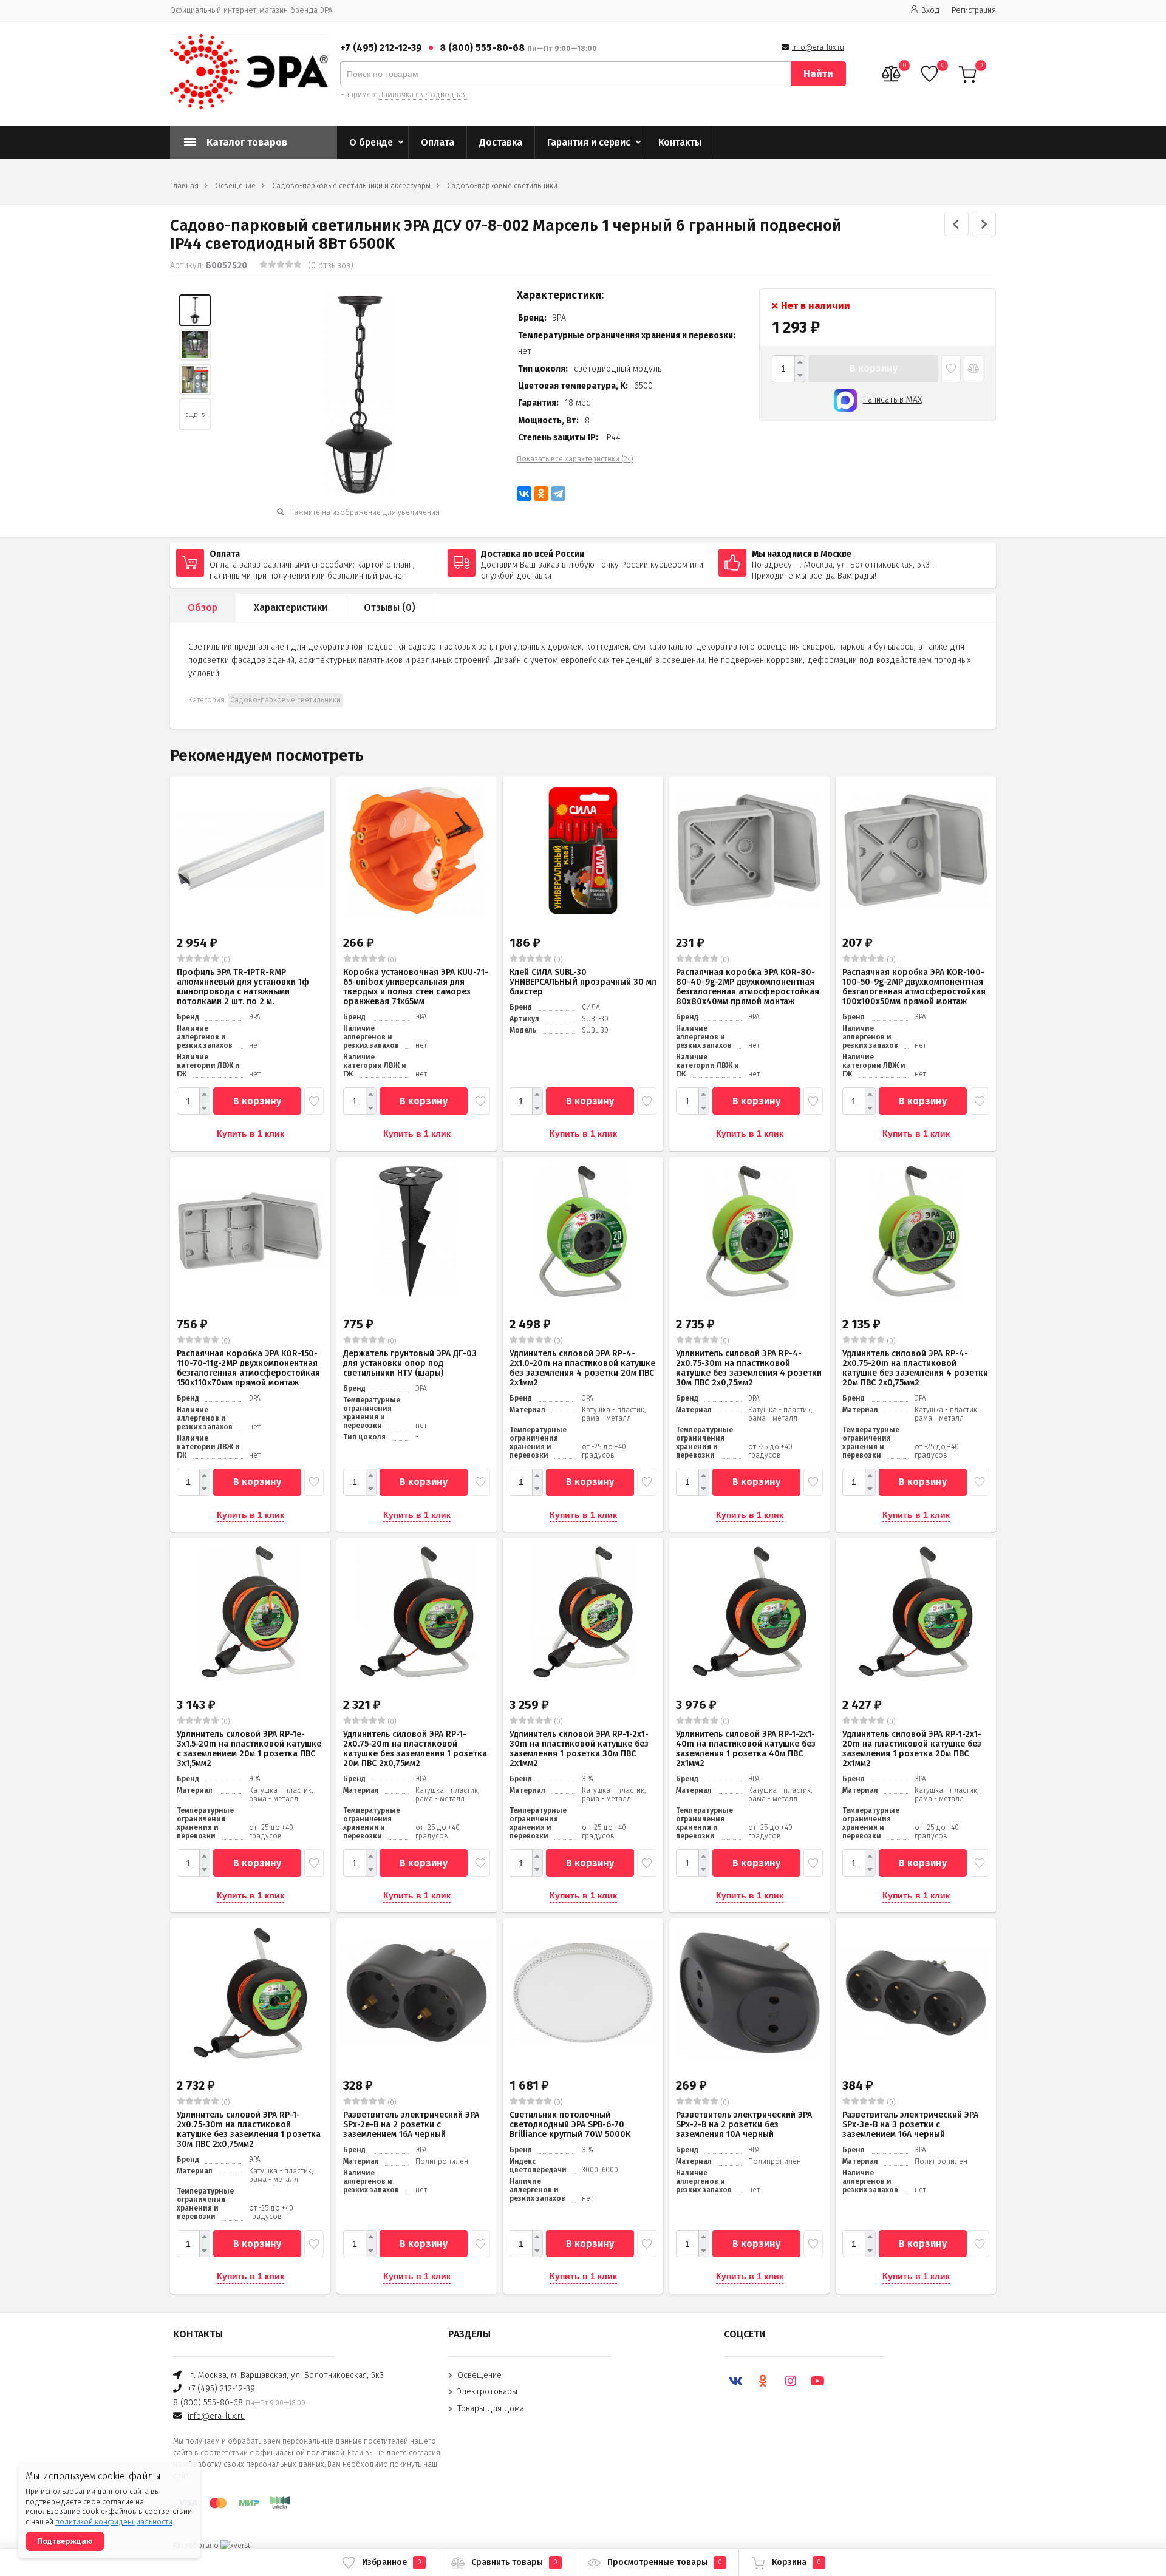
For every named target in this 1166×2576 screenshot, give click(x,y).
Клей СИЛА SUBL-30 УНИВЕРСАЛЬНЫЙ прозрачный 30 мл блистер (583, 982)
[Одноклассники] (541, 494)
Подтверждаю (65, 2541)
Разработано (197, 2546)
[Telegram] (558, 494)
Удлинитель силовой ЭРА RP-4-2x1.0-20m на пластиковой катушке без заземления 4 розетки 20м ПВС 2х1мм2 (582, 1368)
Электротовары (487, 2392)
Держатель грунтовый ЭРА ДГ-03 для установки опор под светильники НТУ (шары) (410, 1363)
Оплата (438, 142)
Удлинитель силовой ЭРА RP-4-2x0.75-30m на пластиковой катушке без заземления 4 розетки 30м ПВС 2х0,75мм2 (749, 1368)
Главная (184, 186)
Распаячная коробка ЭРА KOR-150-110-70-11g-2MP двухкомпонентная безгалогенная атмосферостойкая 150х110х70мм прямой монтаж (248, 1368)
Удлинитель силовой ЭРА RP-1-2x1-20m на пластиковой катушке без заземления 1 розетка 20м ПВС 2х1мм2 (912, 1749)
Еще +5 (195, 415)
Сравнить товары (514, 2562)
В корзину (874, 368)
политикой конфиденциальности (114, 2522)
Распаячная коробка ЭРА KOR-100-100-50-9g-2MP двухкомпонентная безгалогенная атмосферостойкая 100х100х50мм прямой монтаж (914, 987)
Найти (818, 74)
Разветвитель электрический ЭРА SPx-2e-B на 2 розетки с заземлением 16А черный (411, 2125)
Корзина (796, 2562)
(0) (225, 960)
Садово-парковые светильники (502, 186)
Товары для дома (491, 2409)
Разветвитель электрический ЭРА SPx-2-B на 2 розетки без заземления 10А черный (744, 2125)
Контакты (680, 142)
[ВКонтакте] (524, 494)
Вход (930, 10)
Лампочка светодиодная (423, 95)
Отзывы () (390, 607)
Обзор (203, 607)
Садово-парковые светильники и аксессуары (351, 186)
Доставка (501, 142)
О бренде (371, 142)
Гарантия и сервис (589, 142)
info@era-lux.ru (818, 47)
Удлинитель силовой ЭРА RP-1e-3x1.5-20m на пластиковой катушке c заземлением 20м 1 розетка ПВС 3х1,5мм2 (249, 1749)
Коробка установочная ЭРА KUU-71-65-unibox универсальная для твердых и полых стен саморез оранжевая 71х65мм (416, 987)
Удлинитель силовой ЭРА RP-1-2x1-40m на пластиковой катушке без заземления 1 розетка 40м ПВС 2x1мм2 (746, 1749)
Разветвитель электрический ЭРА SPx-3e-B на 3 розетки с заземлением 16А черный (910, 2125)
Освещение (235, 186)
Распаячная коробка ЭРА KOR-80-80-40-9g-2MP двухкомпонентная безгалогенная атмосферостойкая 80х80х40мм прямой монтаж (748, 987)
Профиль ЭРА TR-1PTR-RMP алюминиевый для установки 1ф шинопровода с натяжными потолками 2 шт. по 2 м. (243, 987)
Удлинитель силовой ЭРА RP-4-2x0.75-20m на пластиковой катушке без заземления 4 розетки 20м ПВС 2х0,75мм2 (915, 1368)
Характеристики (291, 607)
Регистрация (974, 10)
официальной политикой (300, 2453)
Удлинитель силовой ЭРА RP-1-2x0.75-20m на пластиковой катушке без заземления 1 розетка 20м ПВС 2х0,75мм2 (415, 1749)
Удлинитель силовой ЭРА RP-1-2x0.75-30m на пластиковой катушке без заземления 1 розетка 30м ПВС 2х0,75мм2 (249, 2129)
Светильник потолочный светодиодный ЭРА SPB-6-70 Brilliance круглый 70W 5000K (570, 2125)
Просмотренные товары (665, 2562)
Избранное (392, 2562)
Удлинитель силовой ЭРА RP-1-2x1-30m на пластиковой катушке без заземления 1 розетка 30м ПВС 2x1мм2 (579, 1749)
